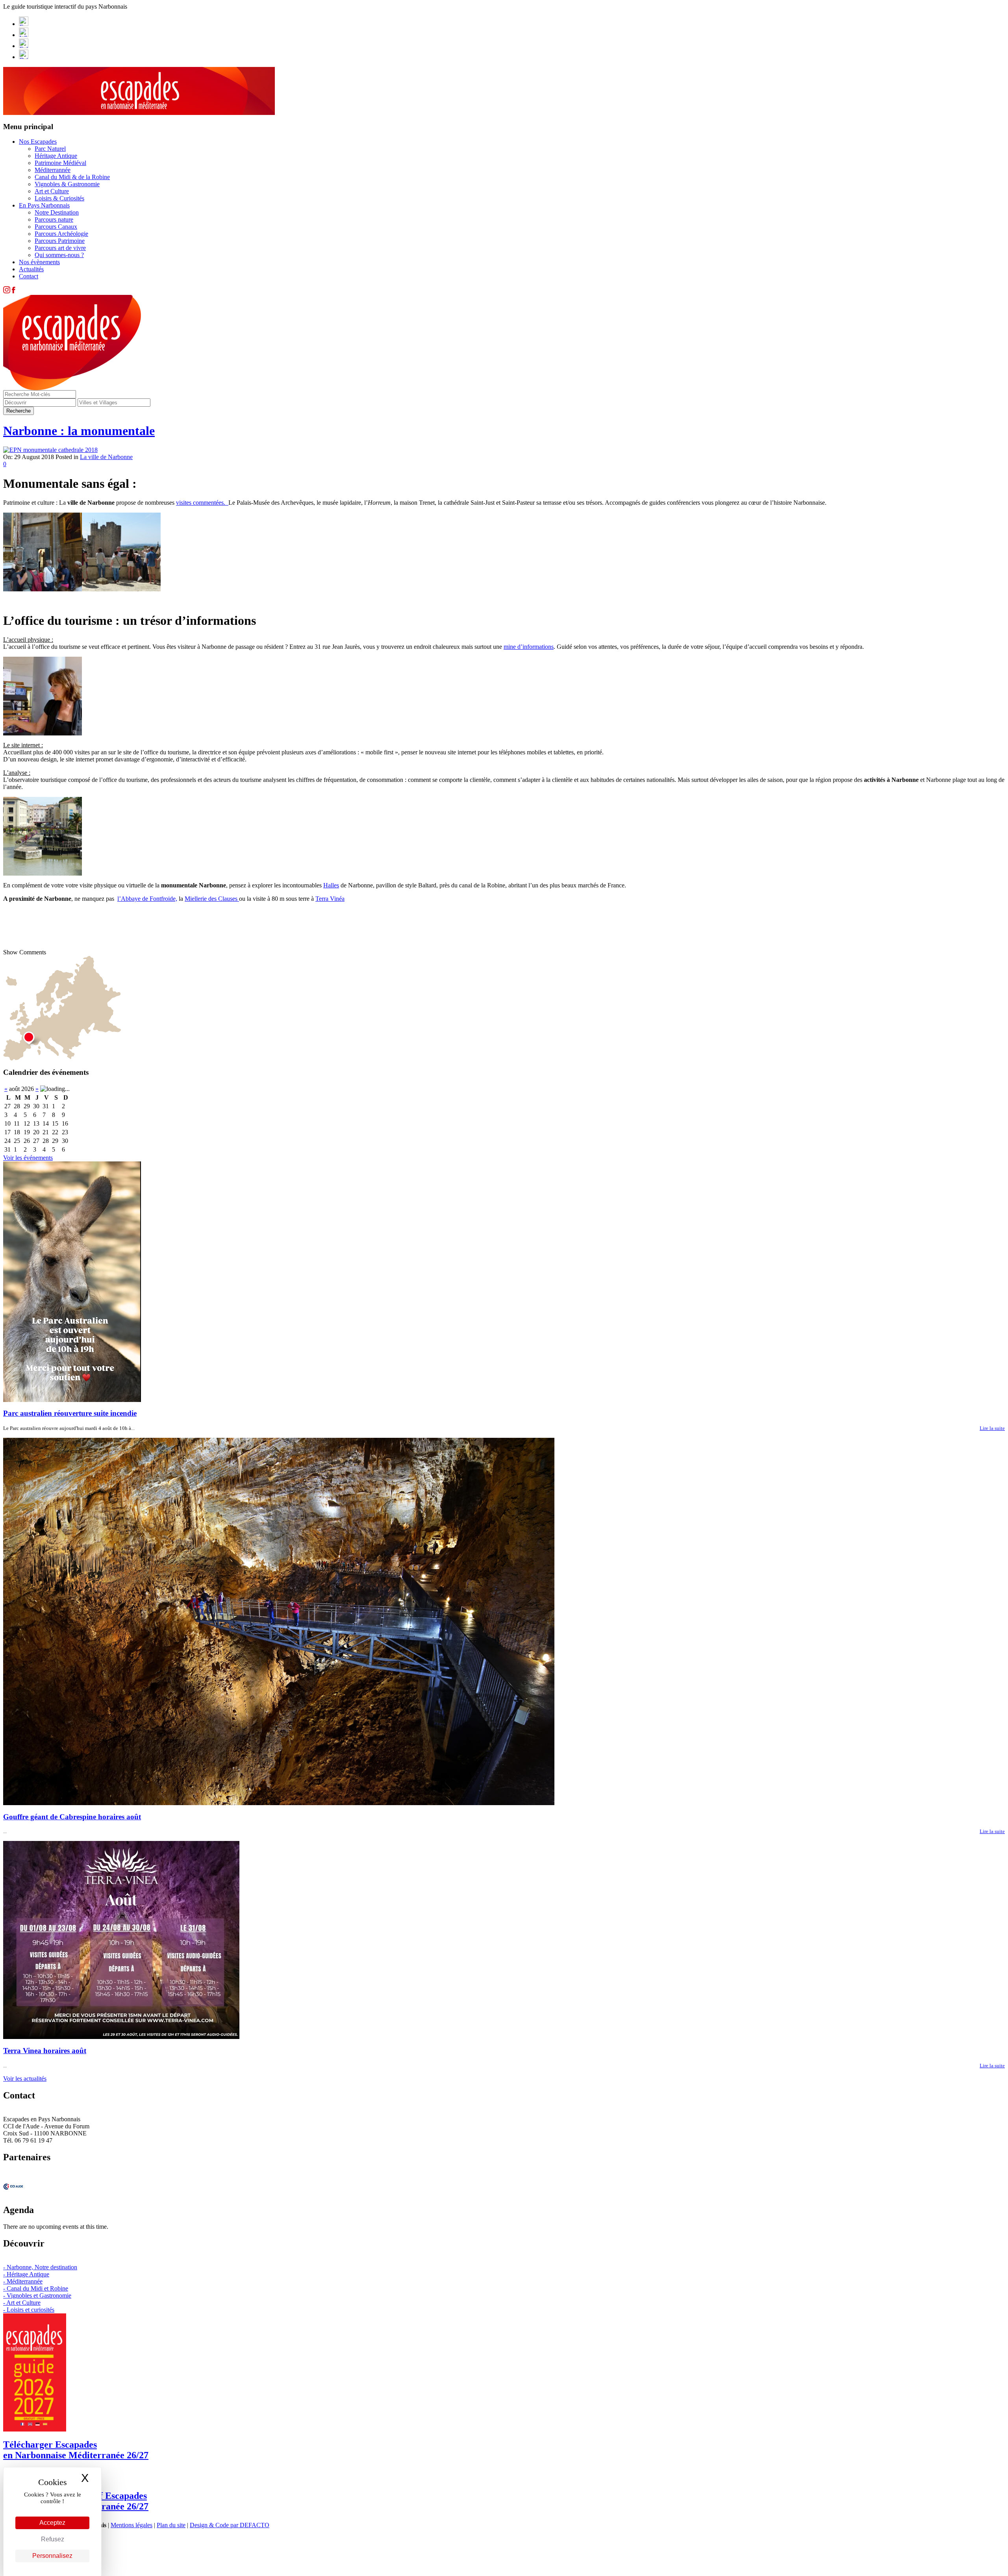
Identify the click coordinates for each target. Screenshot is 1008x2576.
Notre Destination (57, 212)
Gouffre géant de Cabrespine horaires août (72, 1817)
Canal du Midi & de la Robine (72, 177)
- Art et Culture (22, 2303)
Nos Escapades (38, 142)
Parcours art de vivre (60, 248)
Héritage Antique (56, 156)
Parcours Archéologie (61, 234)
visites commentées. (202, 503)
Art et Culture (52, 191)
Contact (29, 276)
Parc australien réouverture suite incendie (70, 1413)
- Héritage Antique (26, 2274)
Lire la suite (992, 1428)
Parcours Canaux (56, 227)
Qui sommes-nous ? (59, 255)
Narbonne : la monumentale (79, 431)
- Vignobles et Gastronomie (37, 2295)
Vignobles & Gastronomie (67, 184)
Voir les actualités (25, 2079)
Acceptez (52, 2523)
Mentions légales (132, 2525)
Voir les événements (28, 1158)
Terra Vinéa (330, 899)
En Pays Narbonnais (44, 205)
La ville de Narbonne (106, 457)
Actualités (31, 269)
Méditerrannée (53, 170)
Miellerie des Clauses (212, 899)
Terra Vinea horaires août (45, 2051)
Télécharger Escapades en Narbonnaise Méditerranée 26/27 (76, 2450)
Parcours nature (54, 219)
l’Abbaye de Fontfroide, (147, 899)
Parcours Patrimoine (60, 241)
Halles (331, 885)
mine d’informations (529, 647)
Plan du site (171, 2525)
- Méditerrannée (23, 2281)
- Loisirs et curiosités (29, 2310)
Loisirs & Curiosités (59, 198)
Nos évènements (39, 262)
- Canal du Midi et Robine (36, 2288)
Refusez (53, 2539)
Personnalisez (52, 2556)
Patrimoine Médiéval (60, 163)
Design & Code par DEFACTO (230, 2525)
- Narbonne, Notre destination (40, 2267)
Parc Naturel (50, 149)
